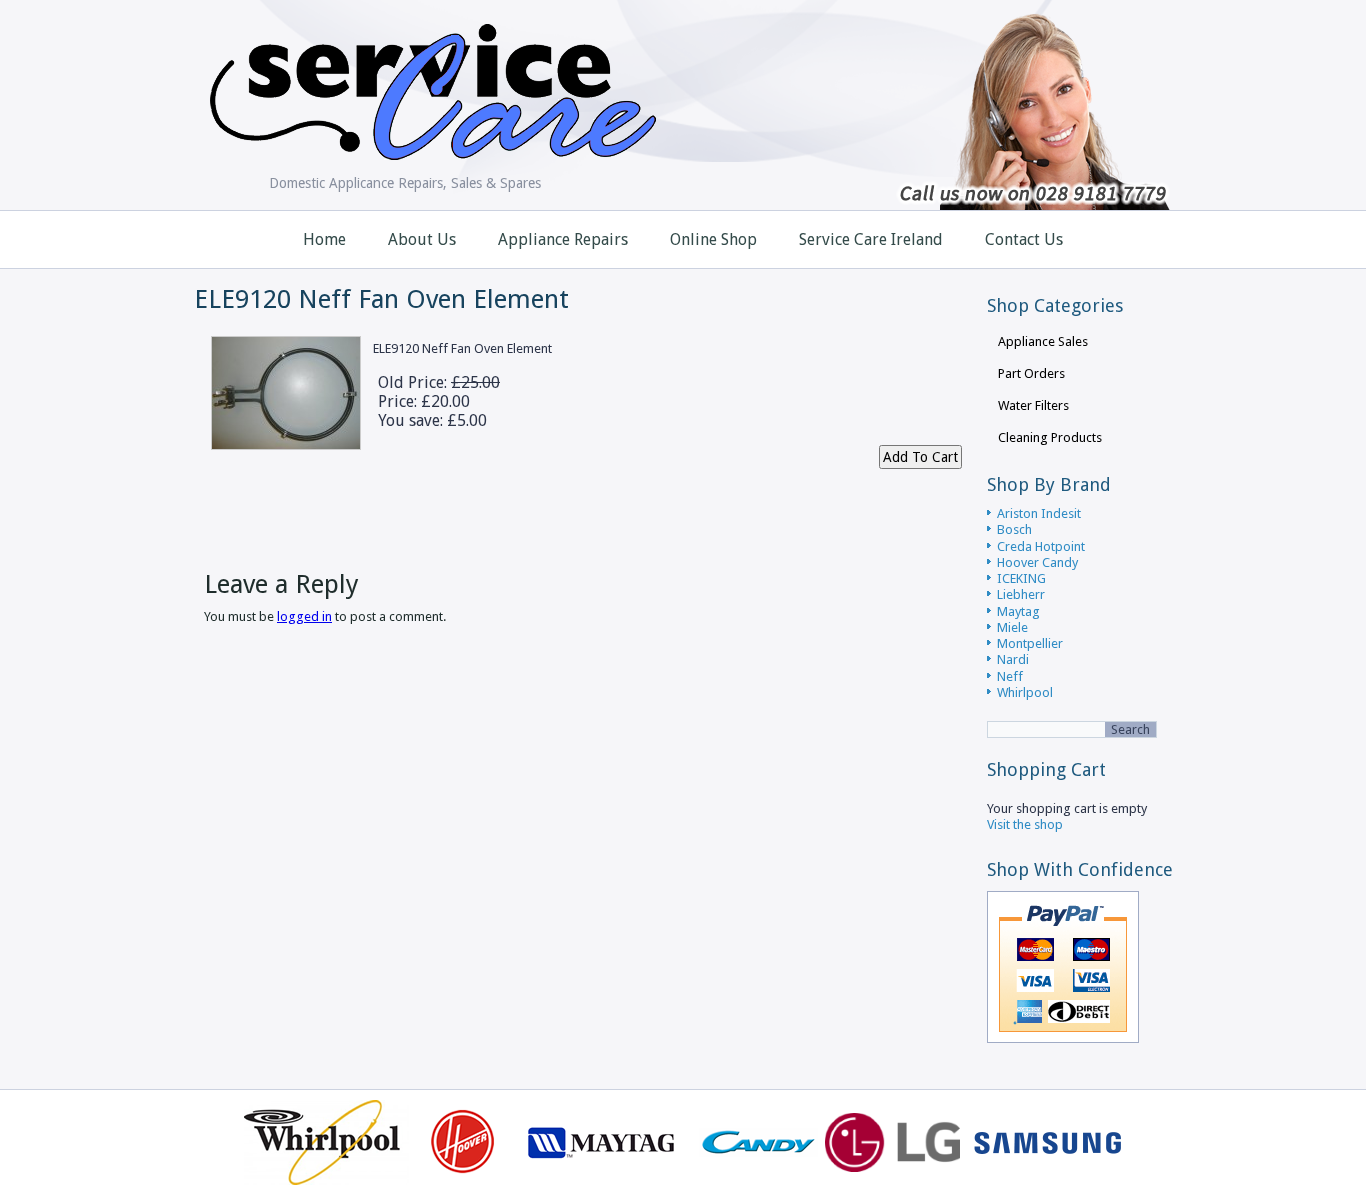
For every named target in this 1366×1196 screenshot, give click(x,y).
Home (324, 239)
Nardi (1013, 659)
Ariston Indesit (1039, 513)
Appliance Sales (1043, 341)
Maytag (1018, 611)
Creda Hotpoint (1041, 546)
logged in (304, 616)
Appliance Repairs (563, 239)
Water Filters (1033, 405)
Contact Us (1024, 239)
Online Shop (713, 239)
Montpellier (1030, 643)
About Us (422, 239)
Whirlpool (1025, 692)
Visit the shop (1025, 824)
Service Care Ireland (871, 239)
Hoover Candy (1037, 562)
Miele (1012, 627)
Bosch (1014, 529)
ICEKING (1021, 578)
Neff (1010, 676)
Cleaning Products (1050, 437)
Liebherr (1021, 594)
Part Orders (1031, 373)
